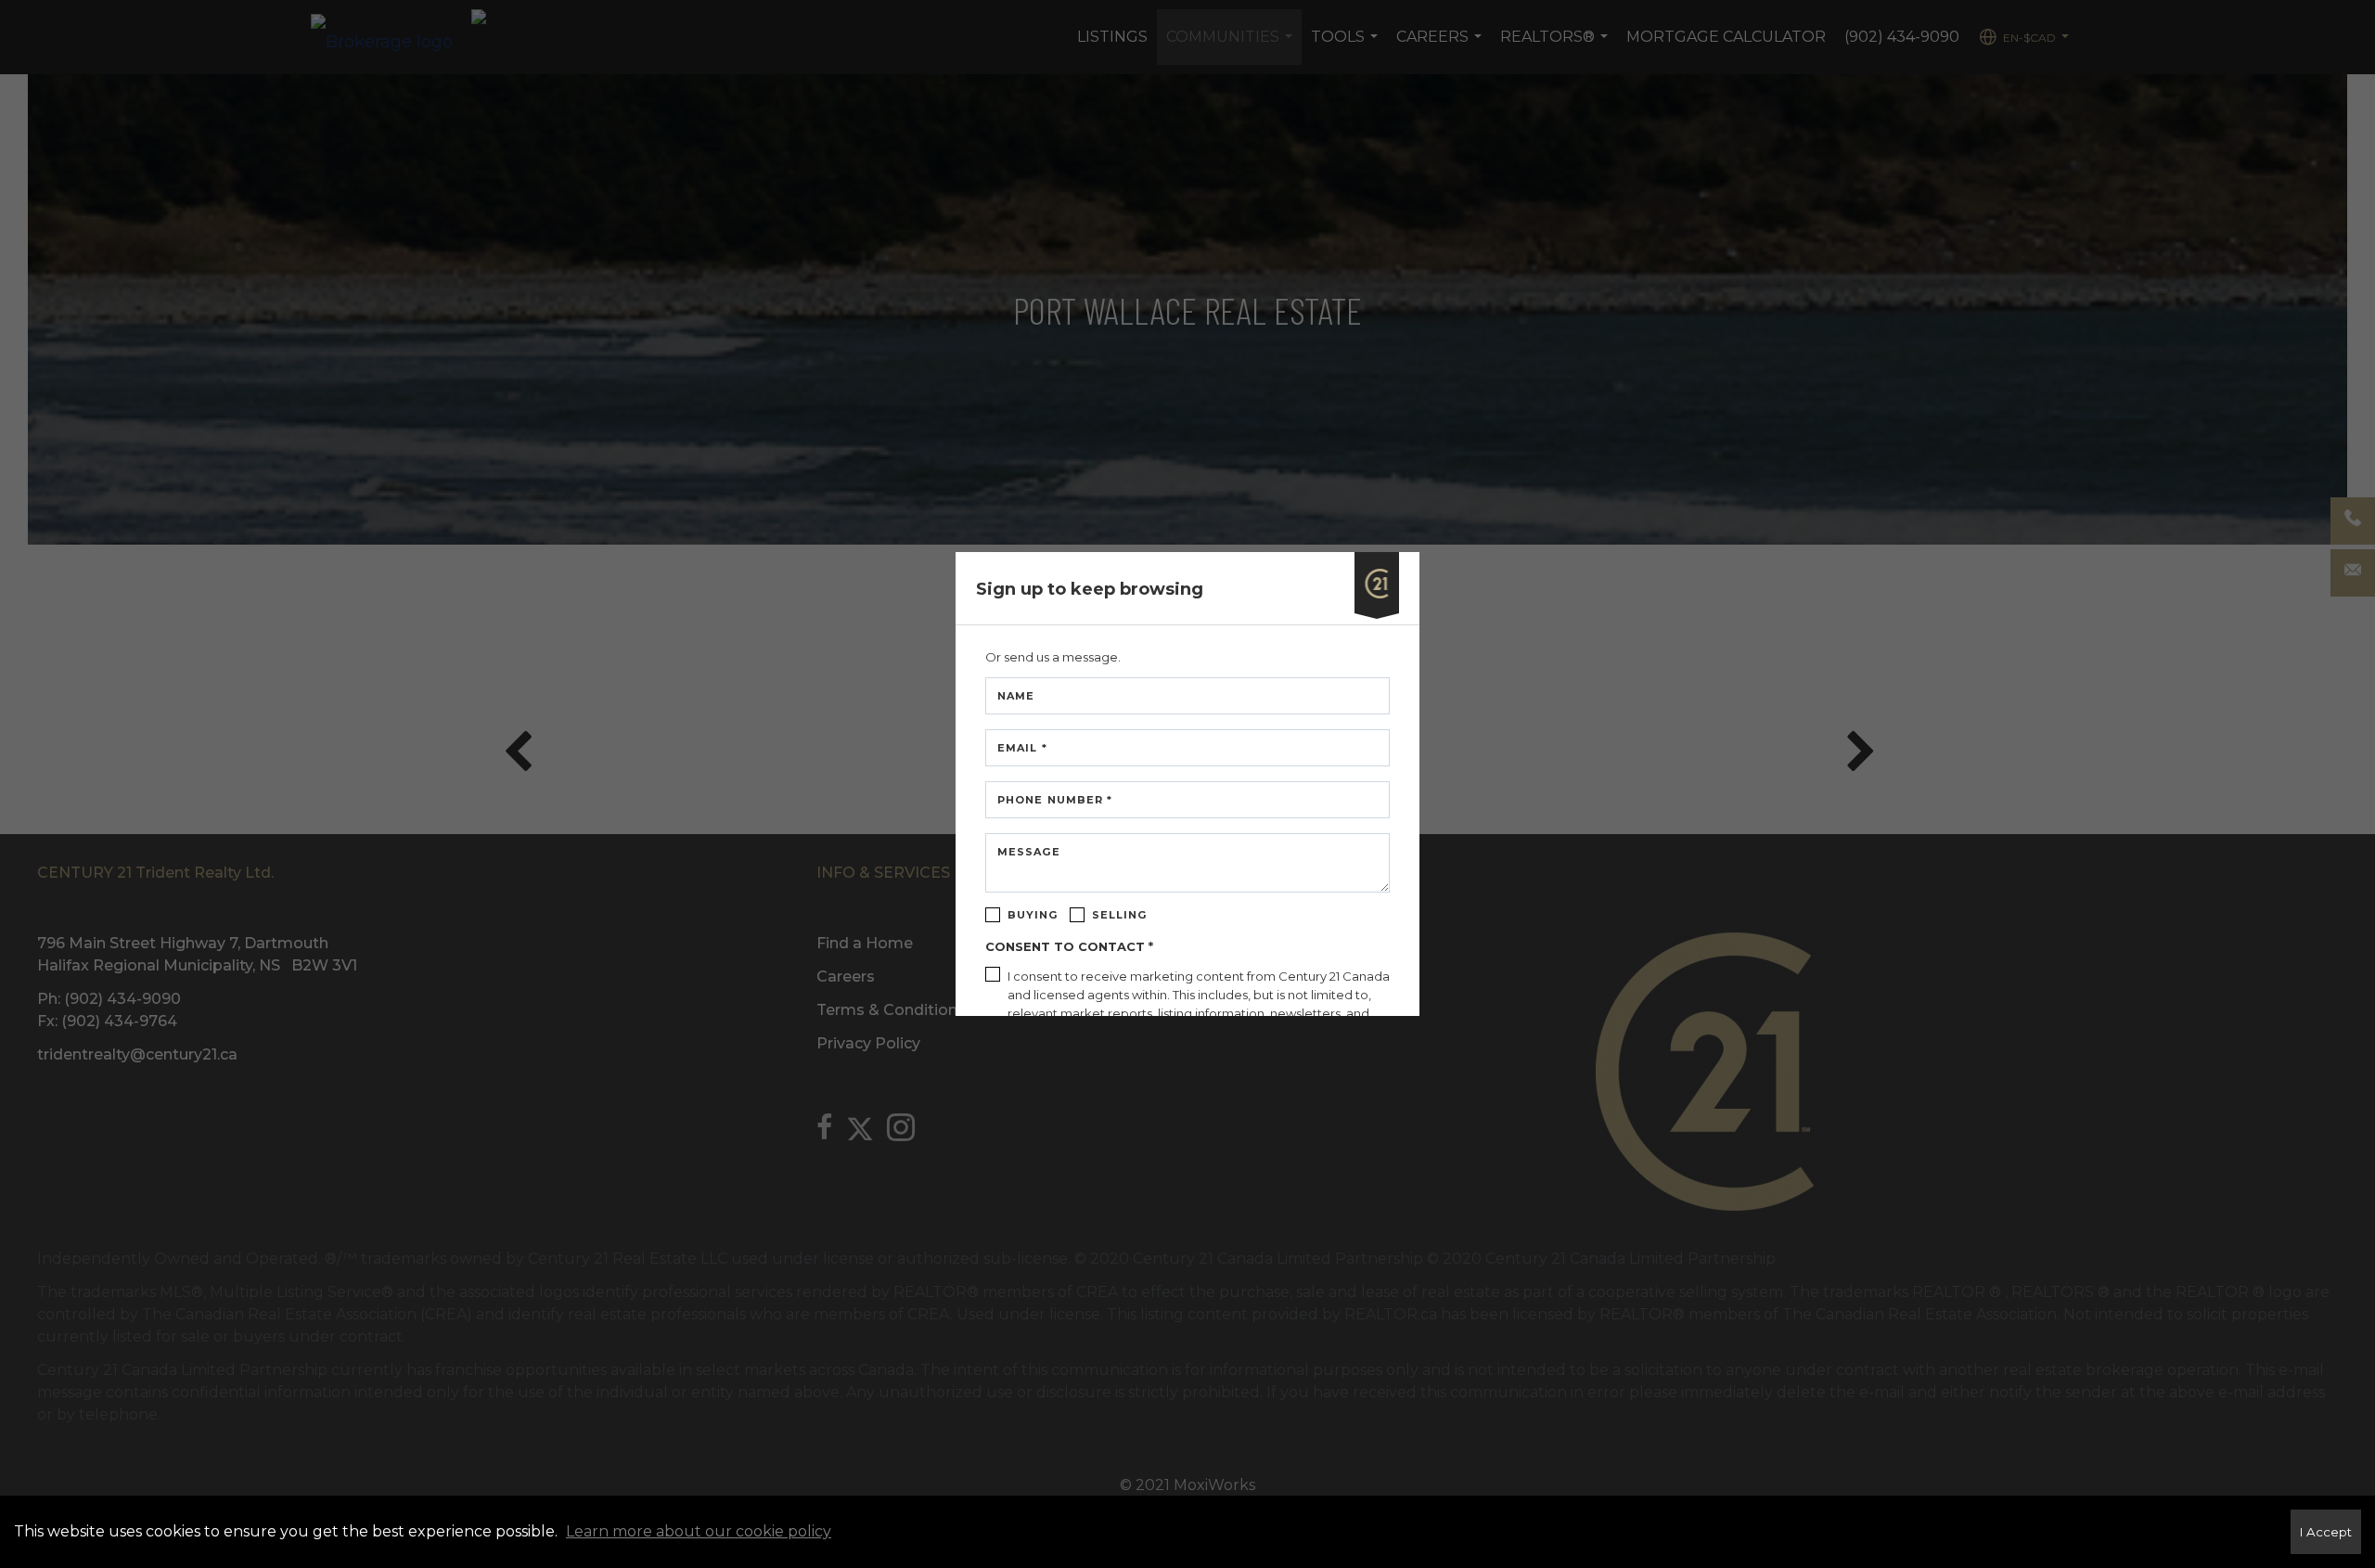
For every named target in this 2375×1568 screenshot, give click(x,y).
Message (1029, 852)
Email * (1022, 748)
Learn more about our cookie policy (699, 1531)
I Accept (2326, 1532)
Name (1016, 696)
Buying (1033, 915)
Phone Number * (1055, 800)
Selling (1120, 915)
